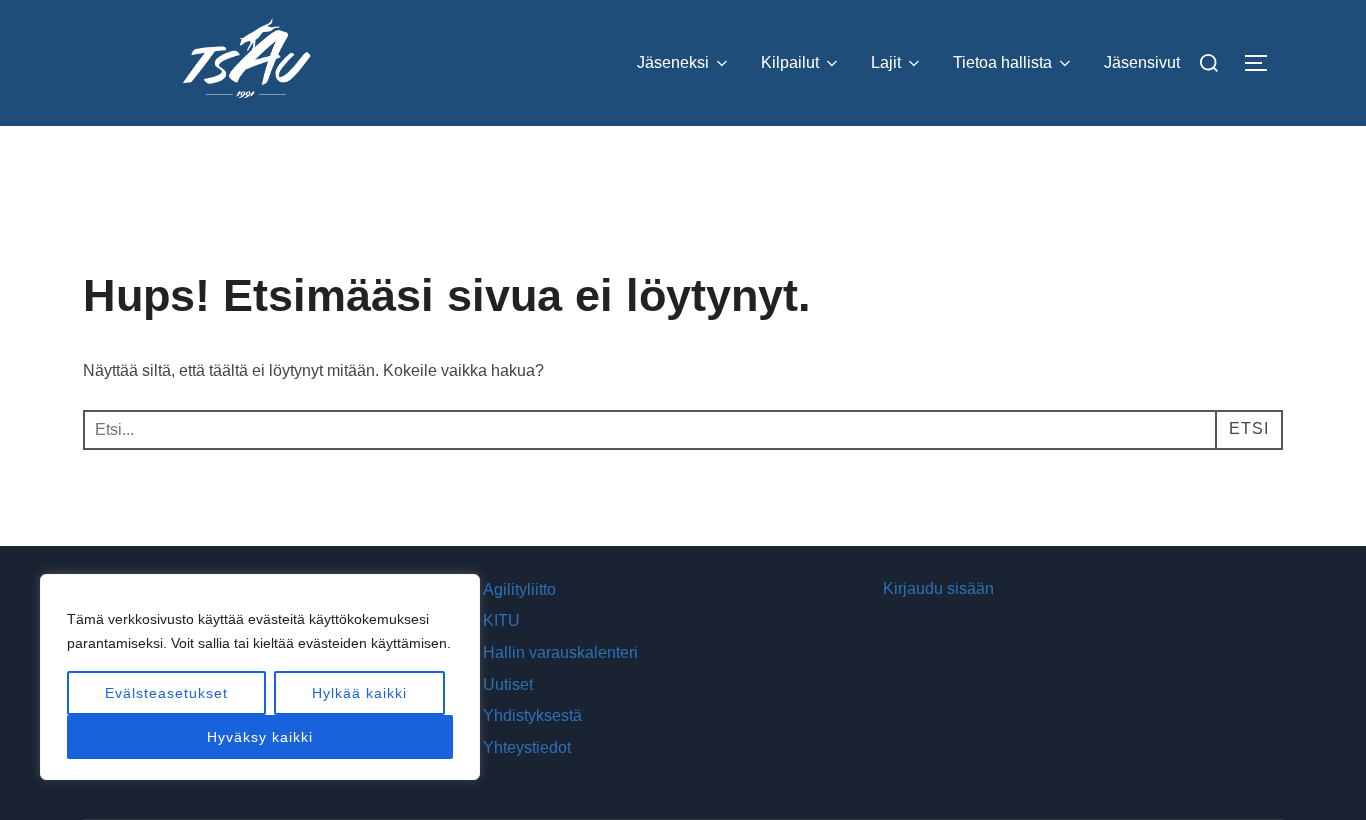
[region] (260, 677)
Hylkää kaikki (359, 693)
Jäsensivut (1142, 62)
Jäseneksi (673, 62)
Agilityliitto (519, 589)
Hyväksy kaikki (260, 737)
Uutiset (508, 684)
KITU (501, 620)
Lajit (886, 62)
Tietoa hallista (1002, 62)
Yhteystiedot (527, 747)
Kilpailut (790, 62)
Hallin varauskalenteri (560, 652)
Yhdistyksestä (532, 715)
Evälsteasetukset (166, 693)
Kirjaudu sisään (938, 588)
